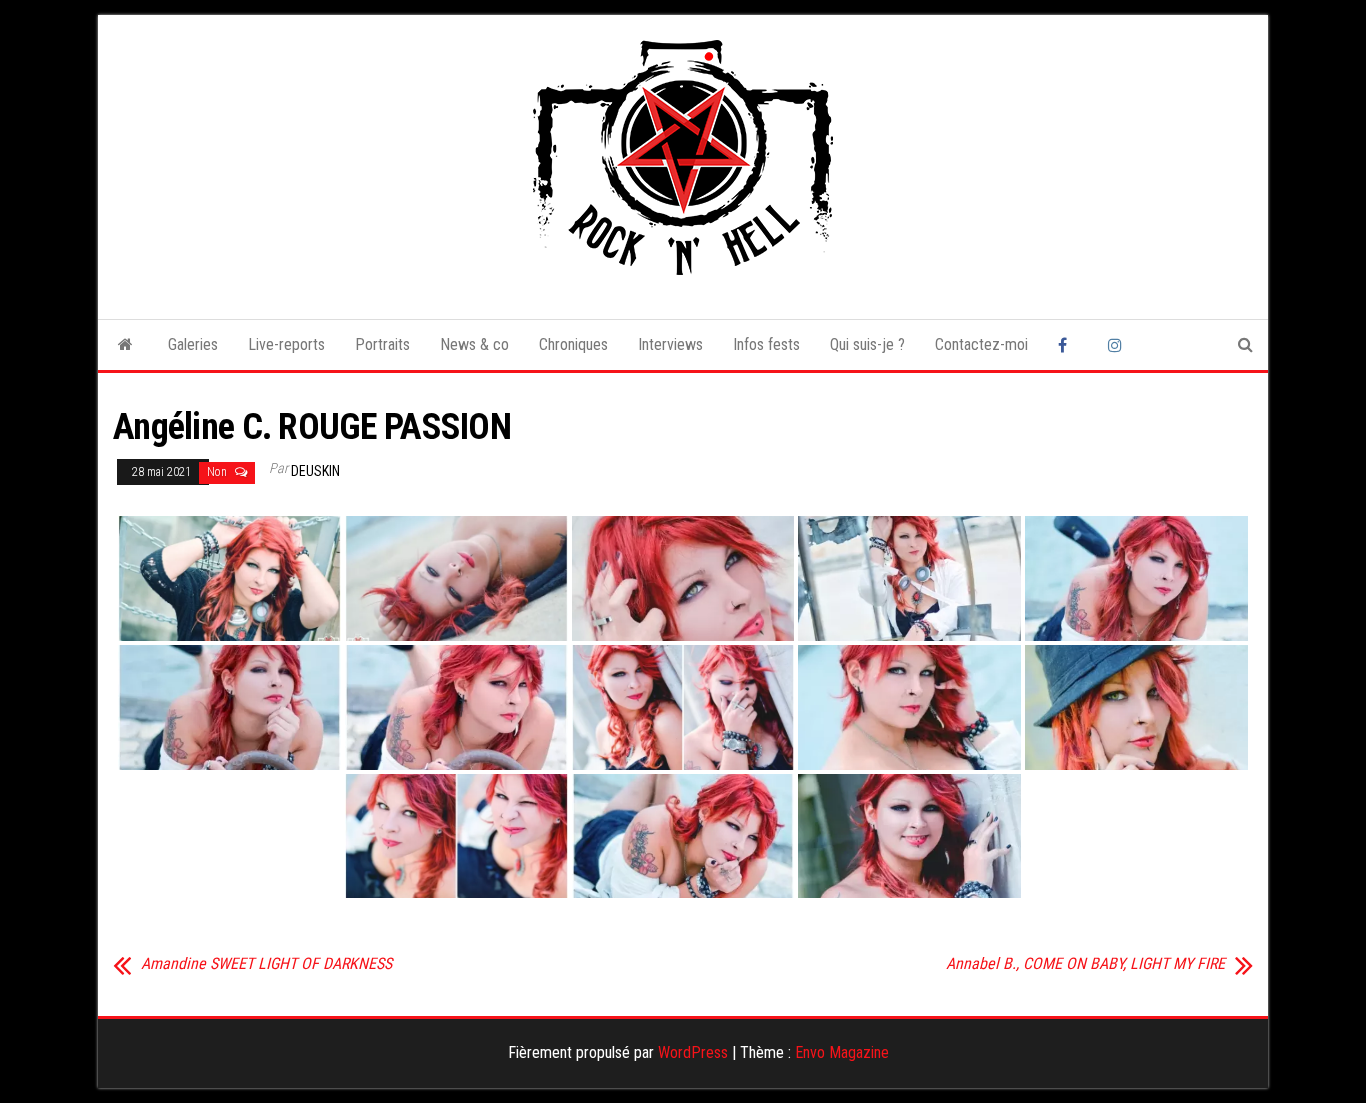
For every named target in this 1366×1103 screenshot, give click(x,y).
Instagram (1118, 345)
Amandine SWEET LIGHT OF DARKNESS (266, 964)
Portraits (382, 344)
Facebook (1068, 345)
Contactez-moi (981, 344)
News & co (474, 344)
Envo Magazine (842, 1052)
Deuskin (315, 471)
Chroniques (573, 344)
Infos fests (766, 344)
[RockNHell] (125, 345)
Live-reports (286, 344)
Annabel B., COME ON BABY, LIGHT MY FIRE (1085, 964)
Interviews (670, 344)
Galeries (193, 344)
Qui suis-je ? (867, 344)
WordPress (693, 1052)
